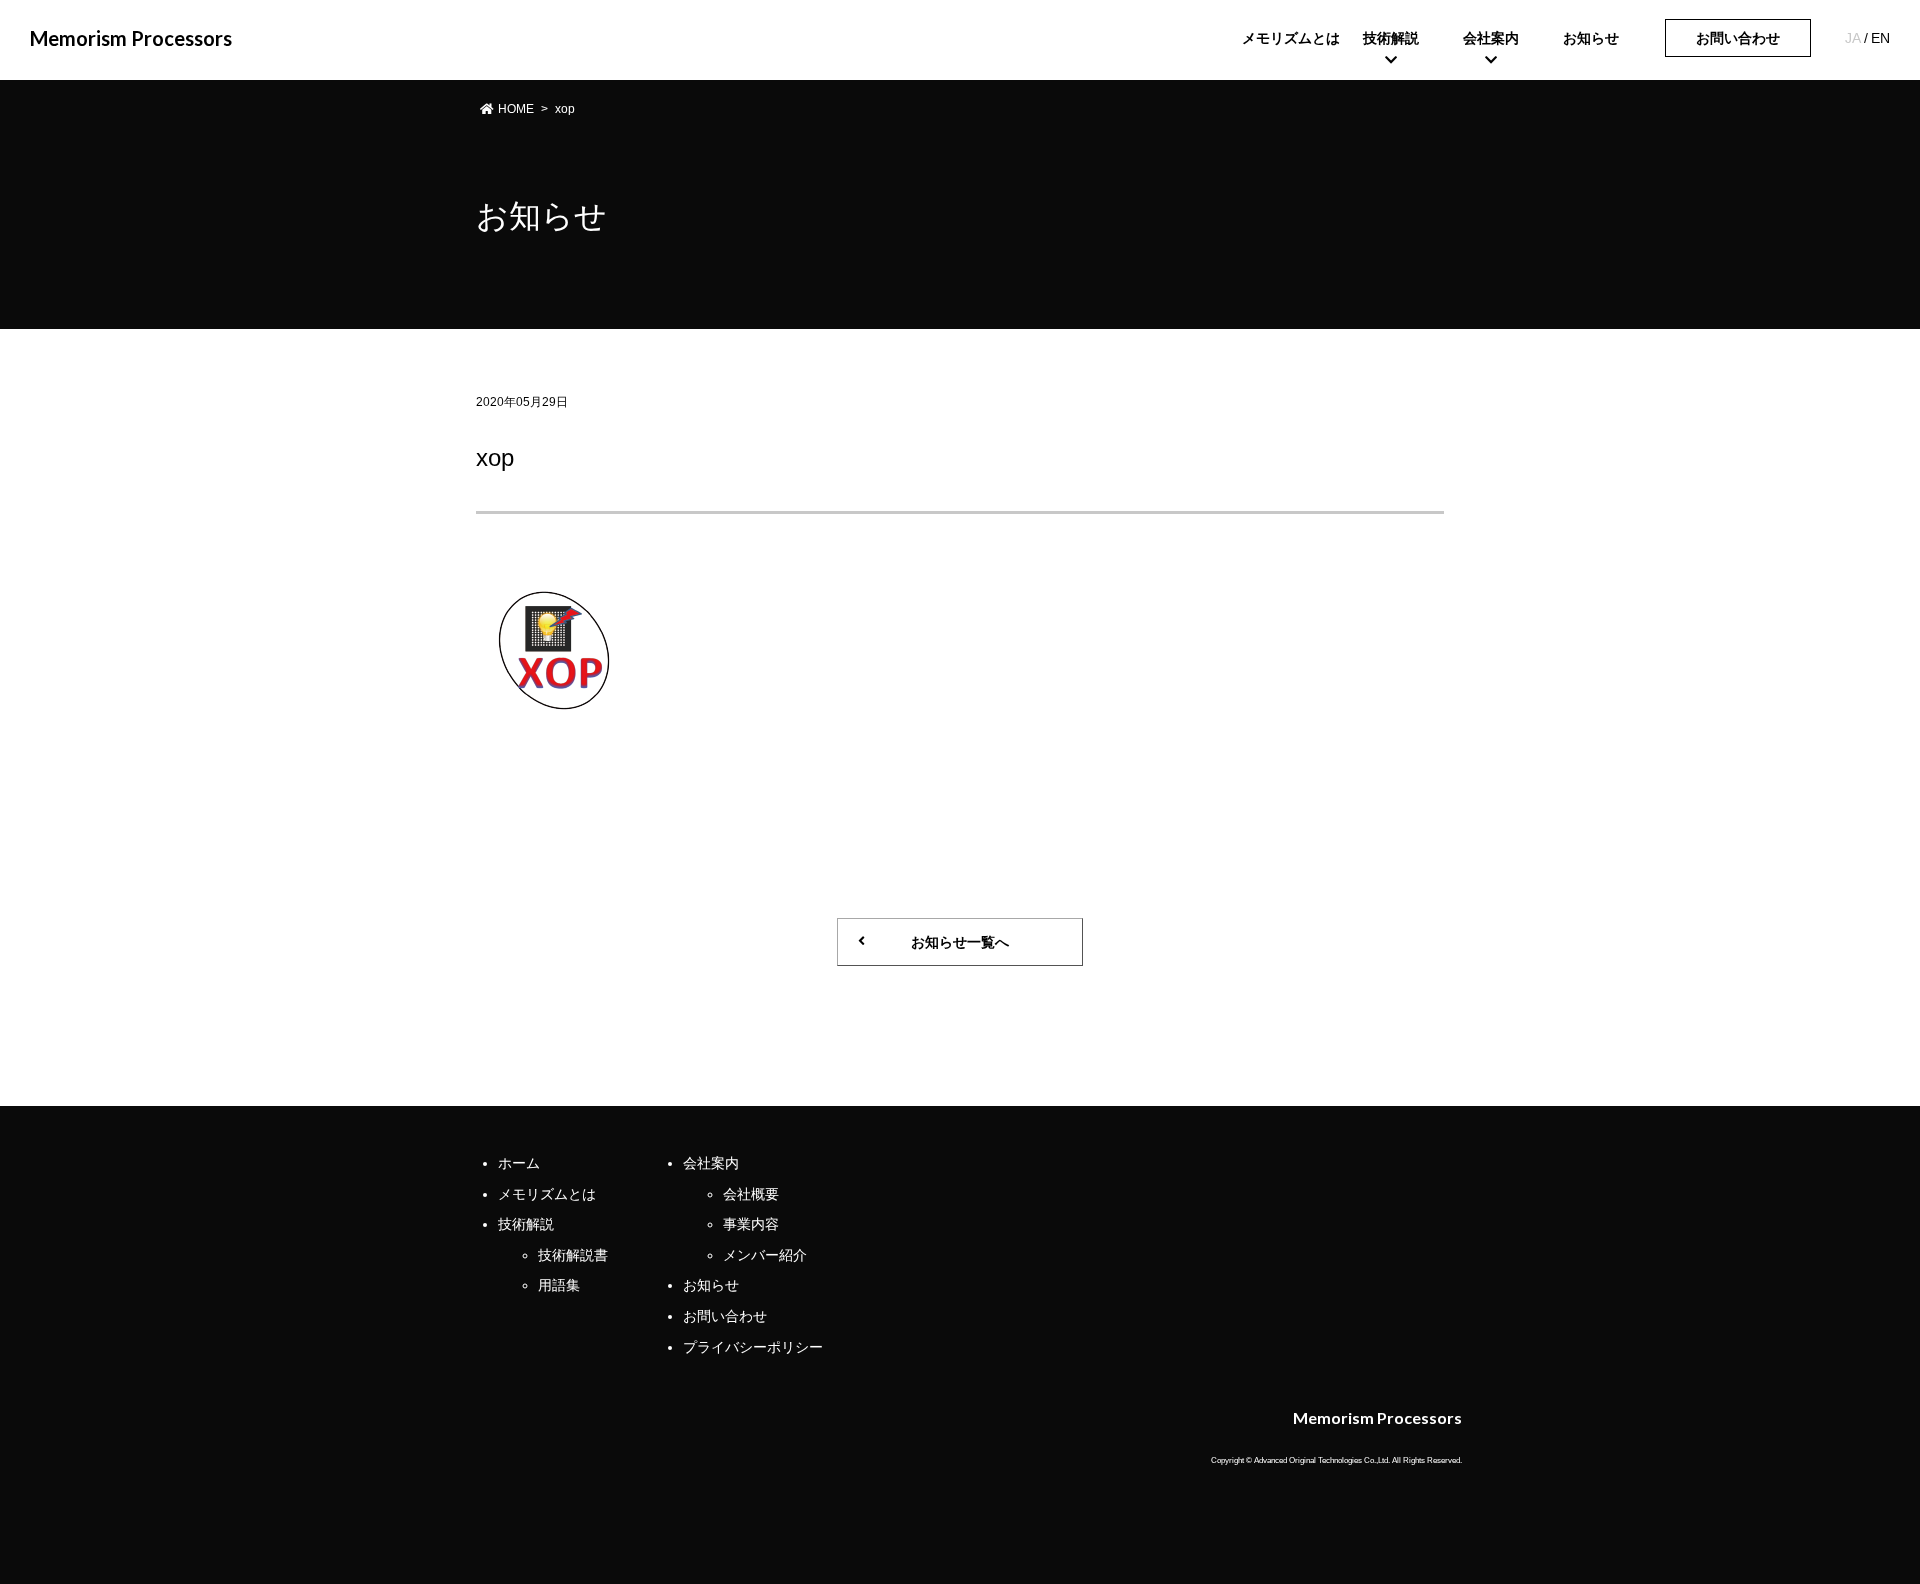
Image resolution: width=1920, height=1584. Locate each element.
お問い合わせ (1738, 38)
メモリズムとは (547, 1194)
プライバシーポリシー (753, 1347)
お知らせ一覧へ (960, 942)
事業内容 (751, 1224)
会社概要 (751, 1194)
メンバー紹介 (765, 1255)
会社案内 (711, 1163)
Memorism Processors (131, 38)
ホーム (519, 1163)
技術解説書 (573, 1255)
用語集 (559, 1285)
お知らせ (711, 1285)
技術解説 (526, 1224)
